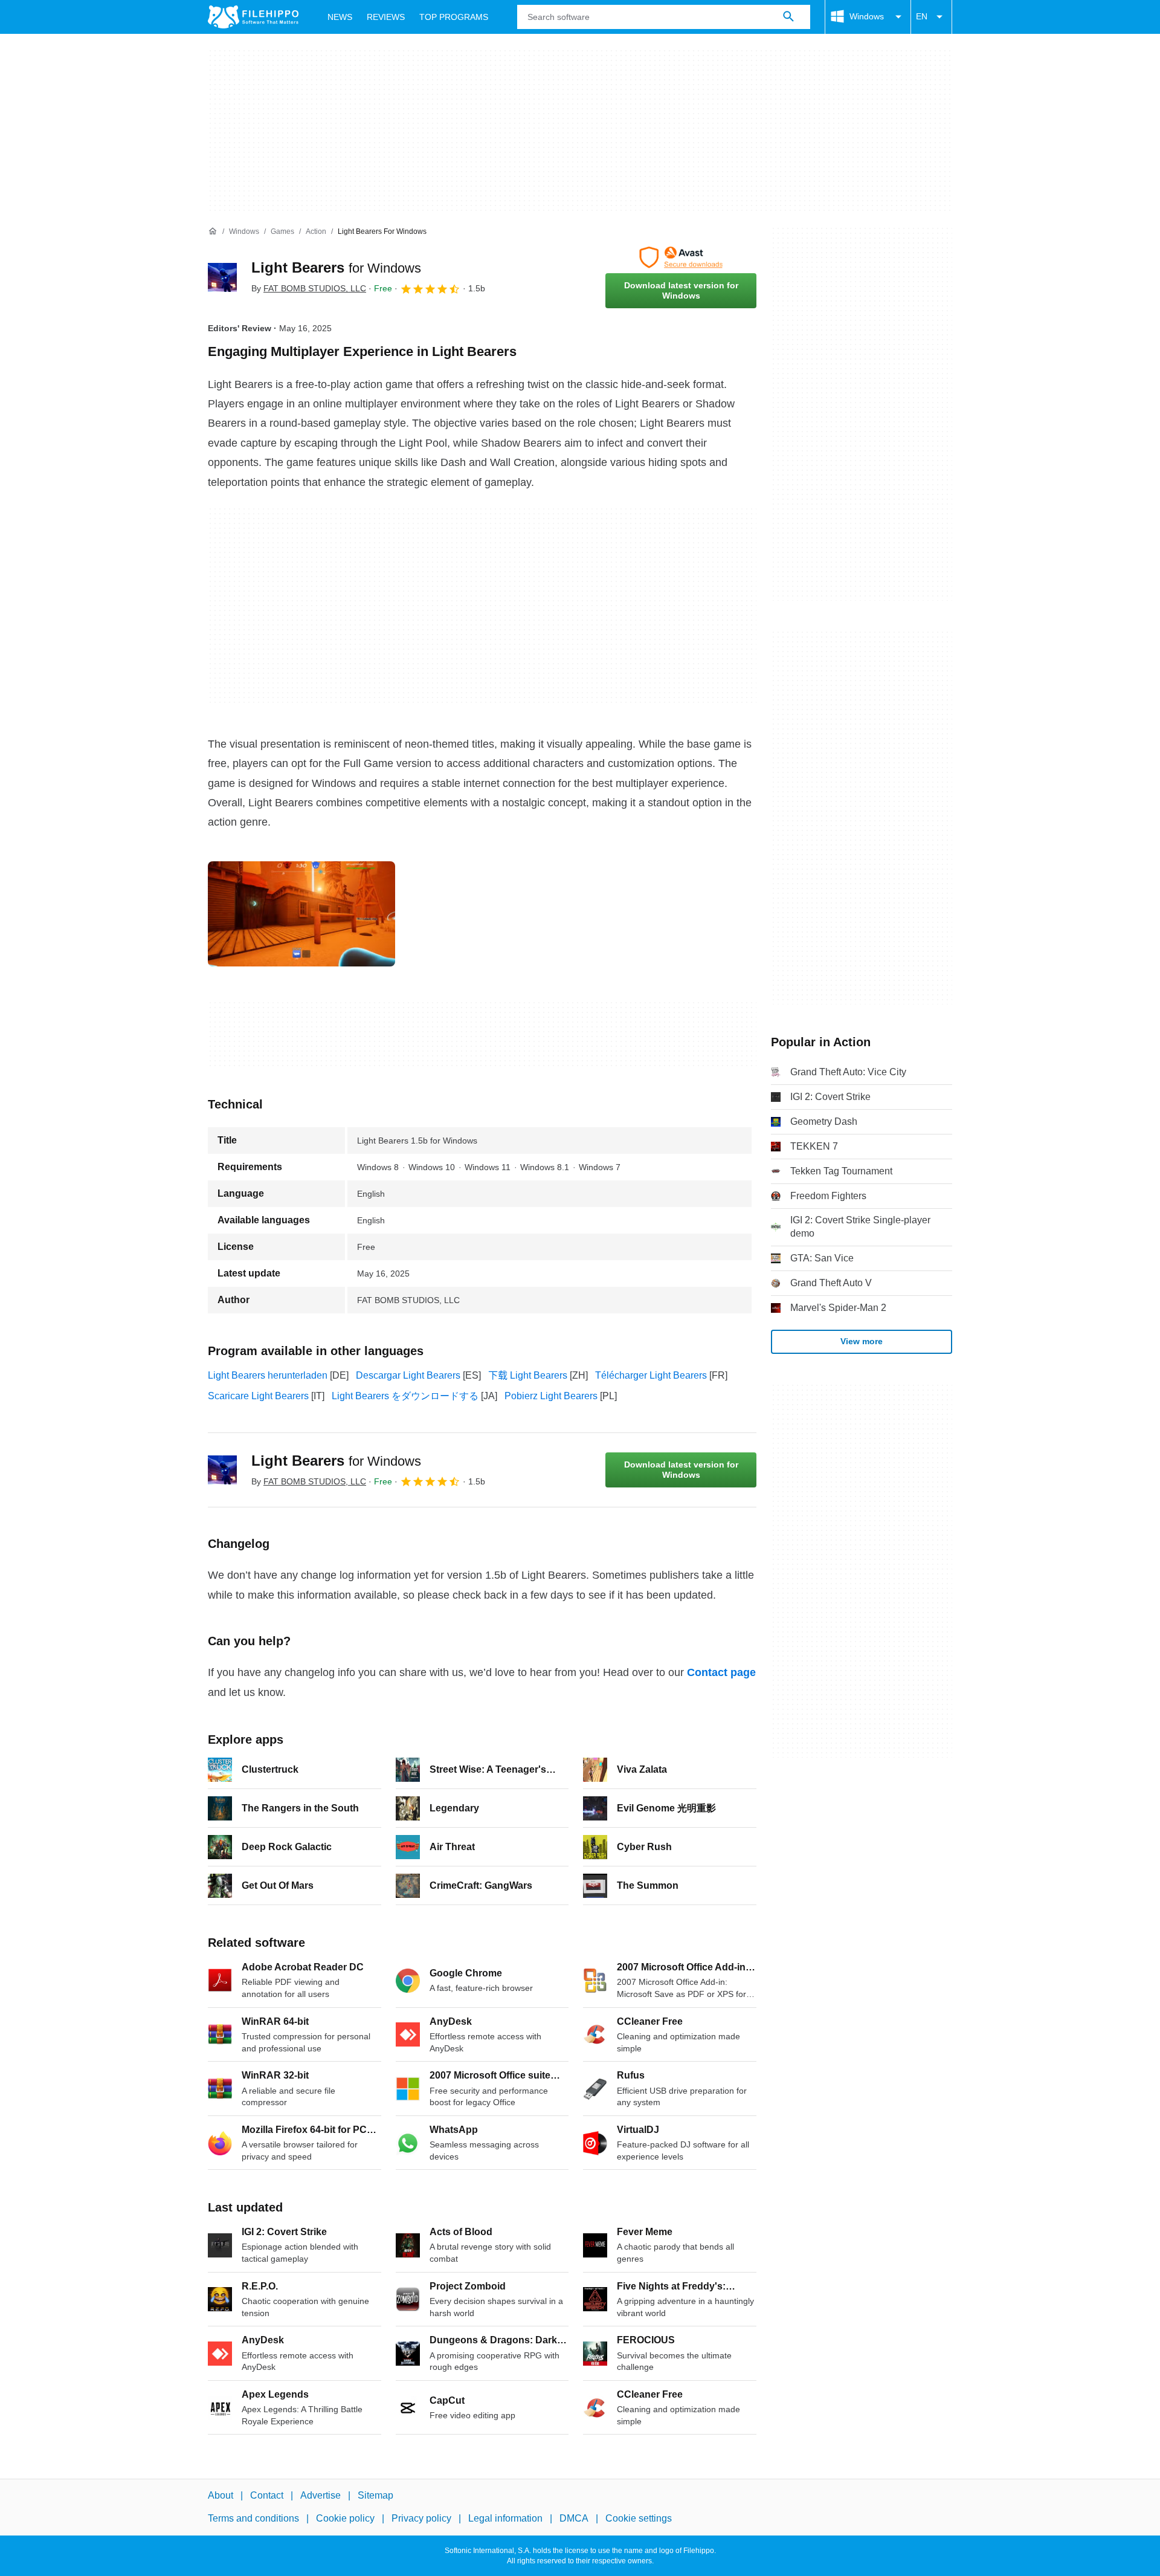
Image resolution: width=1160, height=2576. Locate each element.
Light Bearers (336, 267)
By (309, 288)
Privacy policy (421, 2518)
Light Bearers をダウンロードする (405, 1396)
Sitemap (375, 2495)
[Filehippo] (253, 17)
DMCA (574, 2518)
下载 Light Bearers (528, 1375)
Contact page (721, 1672)
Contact (267, 2495)
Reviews (386, 17)
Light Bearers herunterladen (268, 1375)
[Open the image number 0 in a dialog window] (301, 914)
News (340, 17)
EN (922, 16)
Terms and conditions (253, 2518)
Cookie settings (639, 2518)
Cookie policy (345, 2518)
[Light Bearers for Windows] (222, 277)
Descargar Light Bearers (408, 1375)
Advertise (321, 2495)
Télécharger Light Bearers (651, 1375)
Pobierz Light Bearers (551, 1396)
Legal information (505, 2518)
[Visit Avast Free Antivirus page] (681, 257)
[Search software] (788, 17)
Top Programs (454, 17)
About (221, 2495)
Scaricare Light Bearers (258, 1396)
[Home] (213, 231)
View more (862, 1341)
